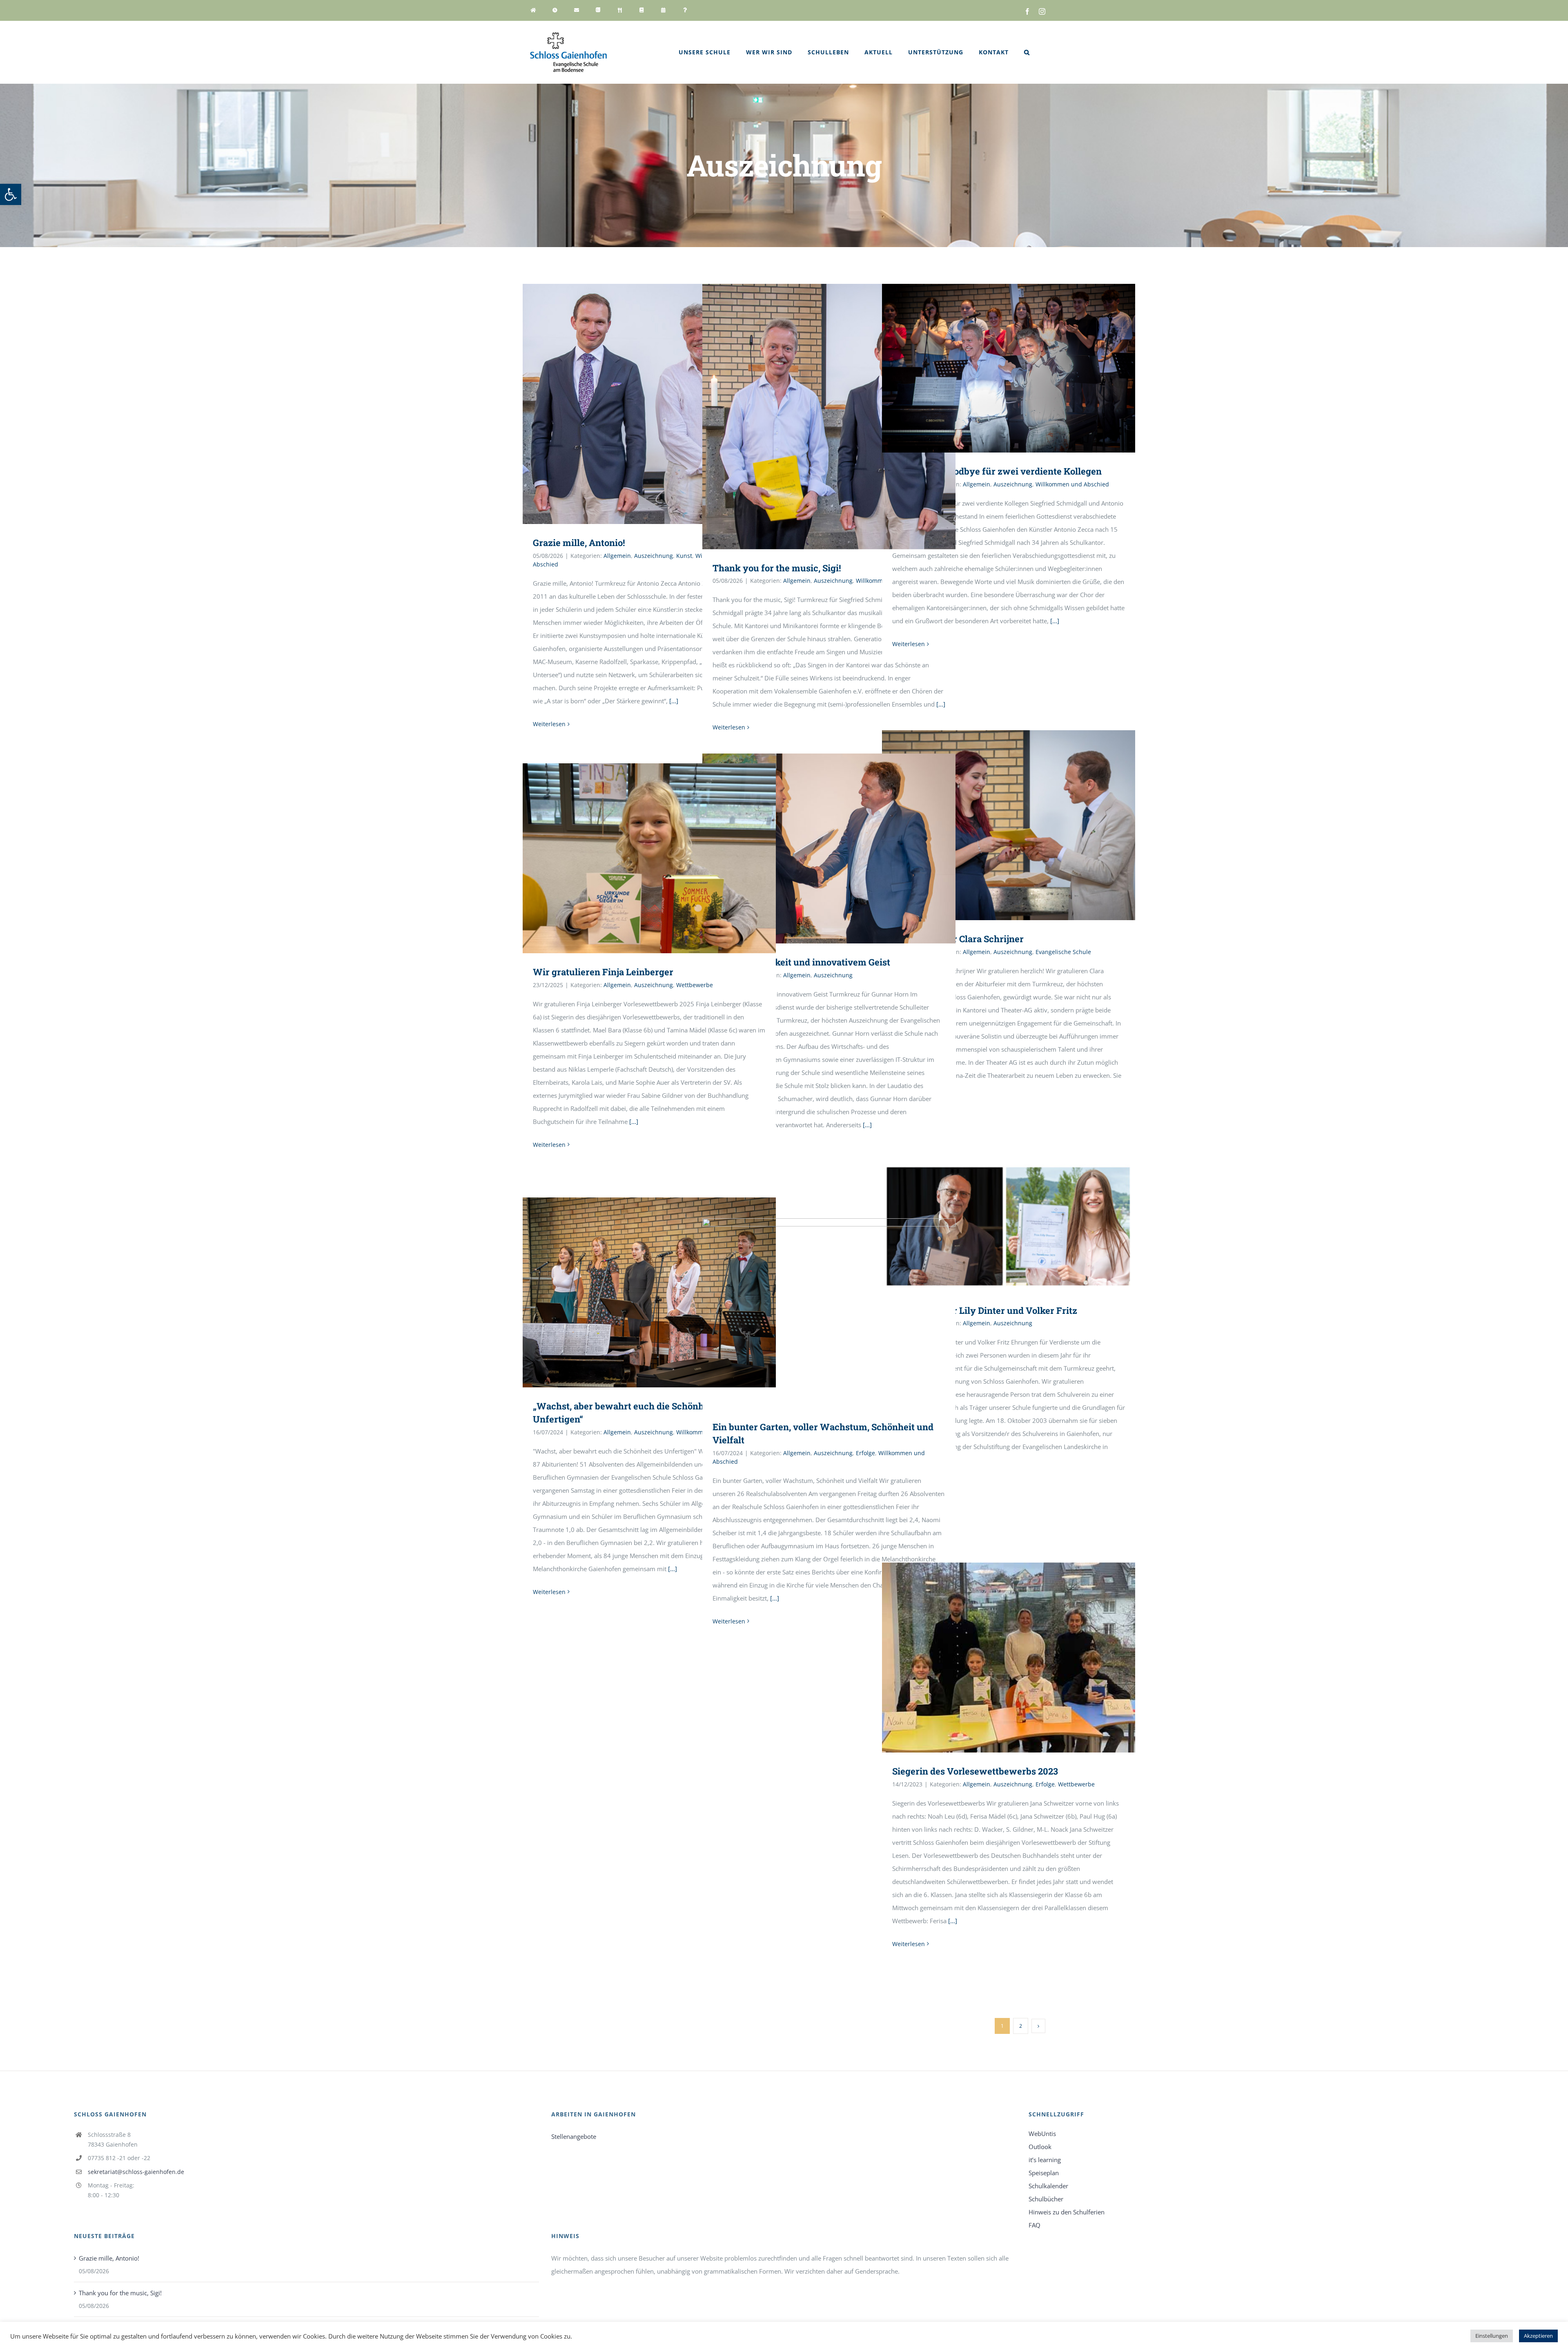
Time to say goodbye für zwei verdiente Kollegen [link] (997, 471)
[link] (11, 194)
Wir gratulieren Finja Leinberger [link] (603, 972)
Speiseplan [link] (1044, 2173)
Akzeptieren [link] (1538, 2336)
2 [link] (1021, 2026)
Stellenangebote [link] (574, 2136)
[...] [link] (674, 701)
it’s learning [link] (1045, 2160)
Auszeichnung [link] (654, 556)
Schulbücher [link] (1046, 2199)
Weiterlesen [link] (549, 724)
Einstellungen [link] (1492, 2336)
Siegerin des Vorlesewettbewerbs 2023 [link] (975, 1771)
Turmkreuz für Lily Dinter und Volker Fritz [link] (985, 1310)
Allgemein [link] (617, 556)
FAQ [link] (1035, 2225)
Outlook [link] (1040, 2147)
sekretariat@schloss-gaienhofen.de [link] (136, 2172)
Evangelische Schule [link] (1063, 952)
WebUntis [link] (1042, 2134)
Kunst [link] (684, 556)
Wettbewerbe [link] (695, 985)
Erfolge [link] (865, 1453)
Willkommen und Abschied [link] (1072, 484)
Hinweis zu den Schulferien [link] (1067, 2212)
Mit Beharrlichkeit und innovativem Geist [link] (801, 962)
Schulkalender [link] (1048, 2186)
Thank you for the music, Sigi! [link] (777, 568)
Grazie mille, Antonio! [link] (579, 543)
